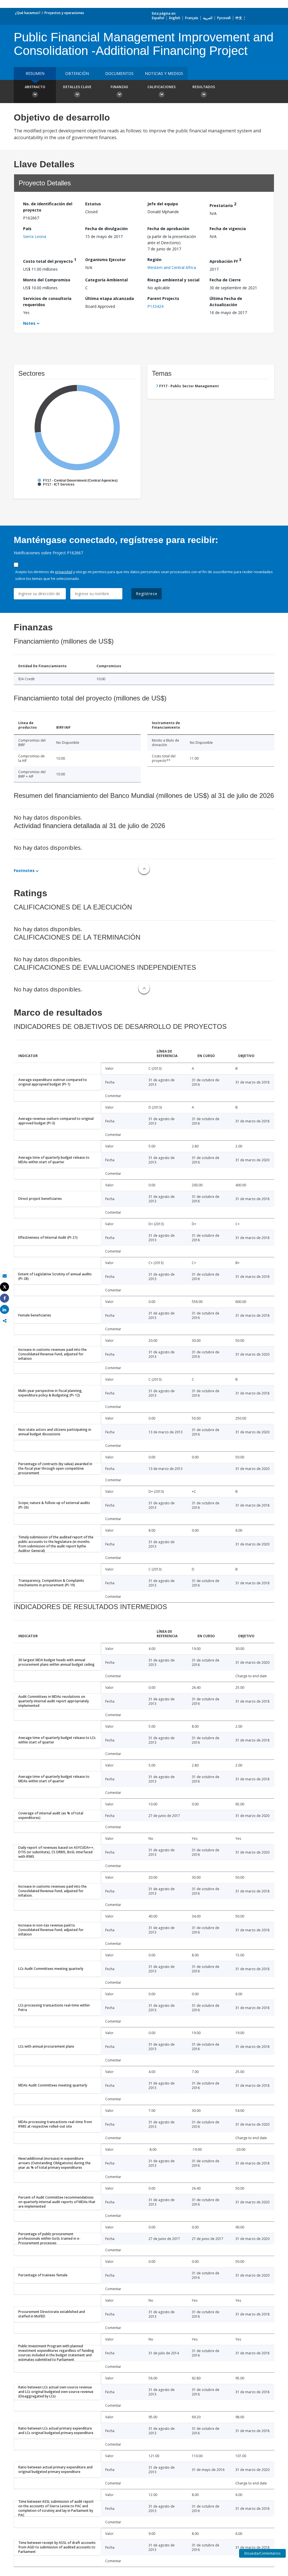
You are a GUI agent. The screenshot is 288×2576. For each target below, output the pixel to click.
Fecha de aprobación (168, 229)
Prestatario (223, 205)
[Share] (4, 1298)
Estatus (93, 204)
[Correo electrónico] (4, 1276)
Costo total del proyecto (50, 260)
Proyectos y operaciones (64, 13)
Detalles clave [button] (77, 87)
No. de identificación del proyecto (48, 207)
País (27, 229)
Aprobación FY (225, 260)
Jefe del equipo (163, 204)
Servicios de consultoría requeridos (47, 302)
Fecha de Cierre (225, 280)
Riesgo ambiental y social (173, 280)
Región (154, 260)
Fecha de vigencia (228, 229)
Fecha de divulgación (106, 229)
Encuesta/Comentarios (262, 2553)
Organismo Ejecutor (105, 260)
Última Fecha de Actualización (226, 302)
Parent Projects (163, 298)
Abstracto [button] (35, 87)
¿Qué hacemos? (28, 13)
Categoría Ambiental (106, 280)
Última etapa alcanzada (110, 298)
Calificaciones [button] (161, 87)
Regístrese (147, 594)
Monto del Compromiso (47, 280)
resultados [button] (204, 87)
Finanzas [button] (119, 87)
